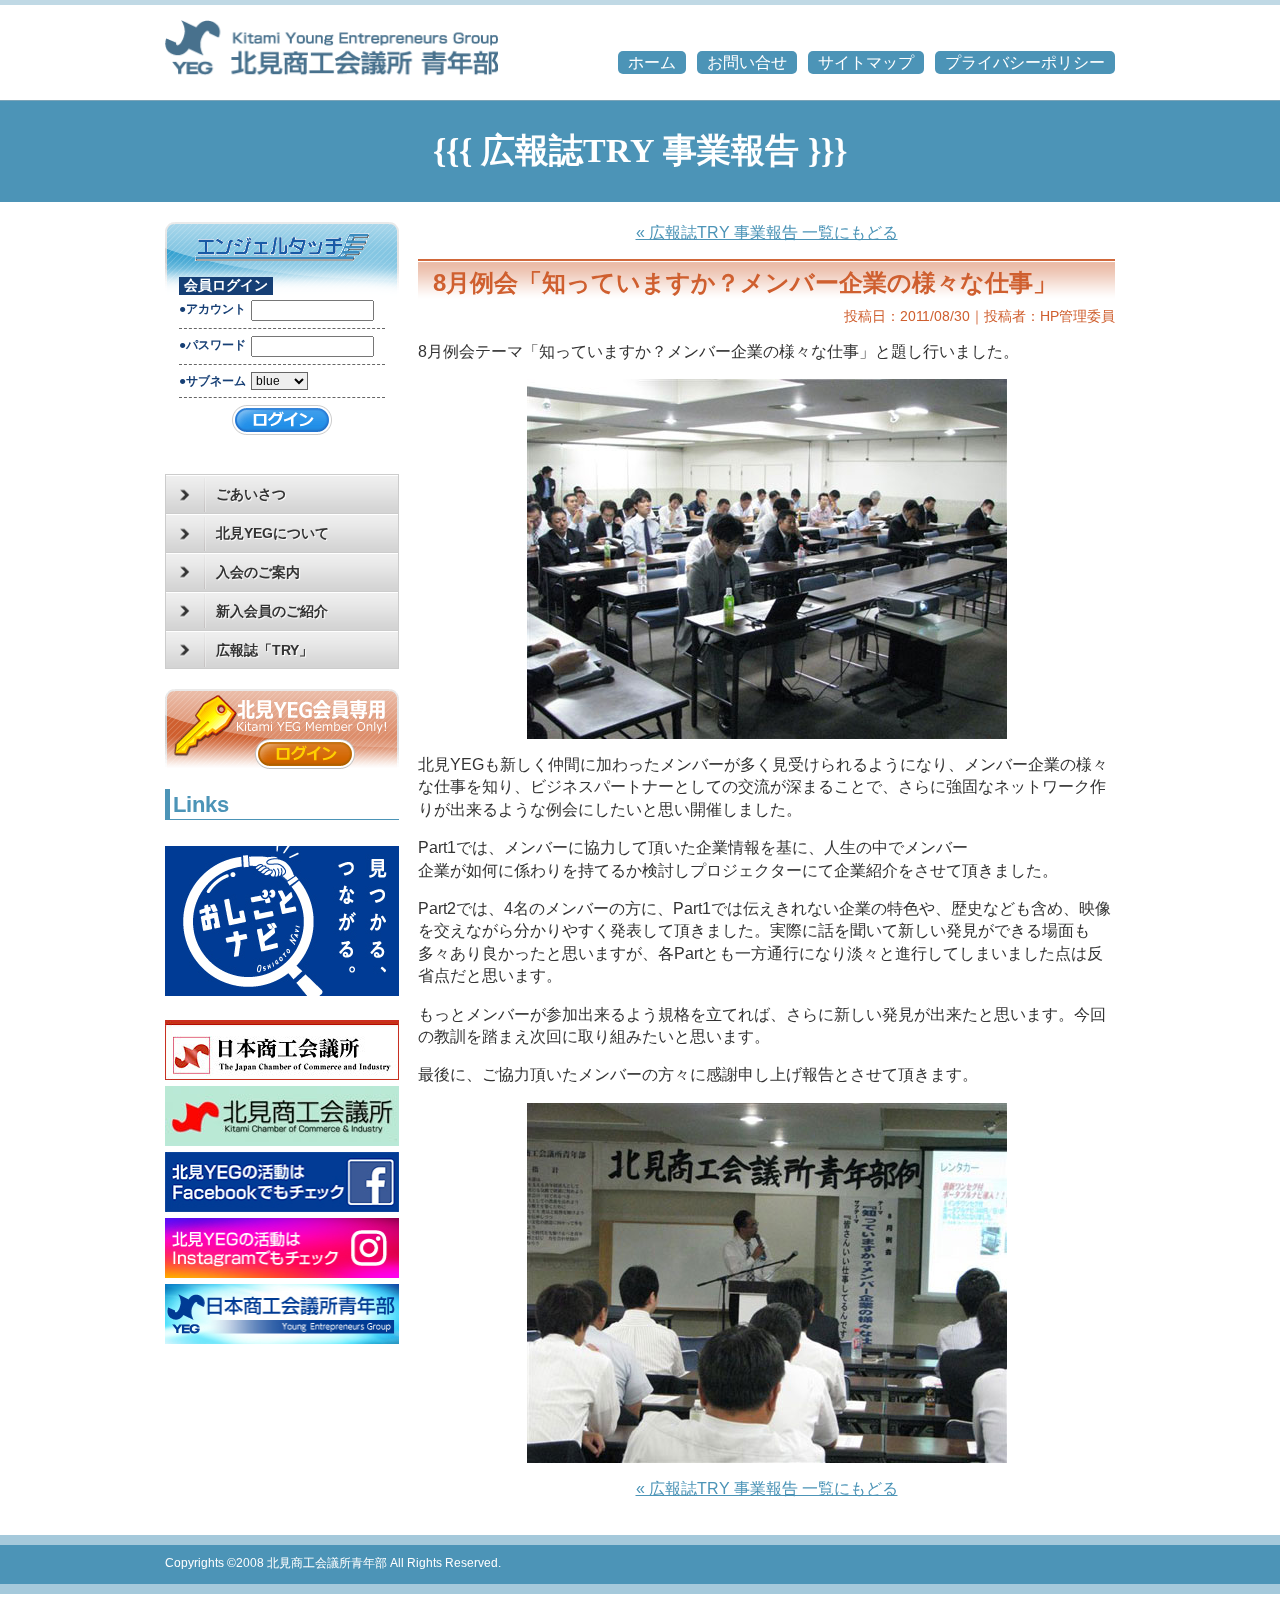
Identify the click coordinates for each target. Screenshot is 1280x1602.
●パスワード (212, 345)
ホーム (652, 62)
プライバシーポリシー (1025, 62)
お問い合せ (747, 62)
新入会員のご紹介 (272, 611)
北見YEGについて (272, 533)
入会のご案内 (258, 572)
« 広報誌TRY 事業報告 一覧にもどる (767, 232)
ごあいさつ (251, 494)
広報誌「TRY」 (264, 650)
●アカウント (212, 309)
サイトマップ (866, 62)
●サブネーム (212, 381)
